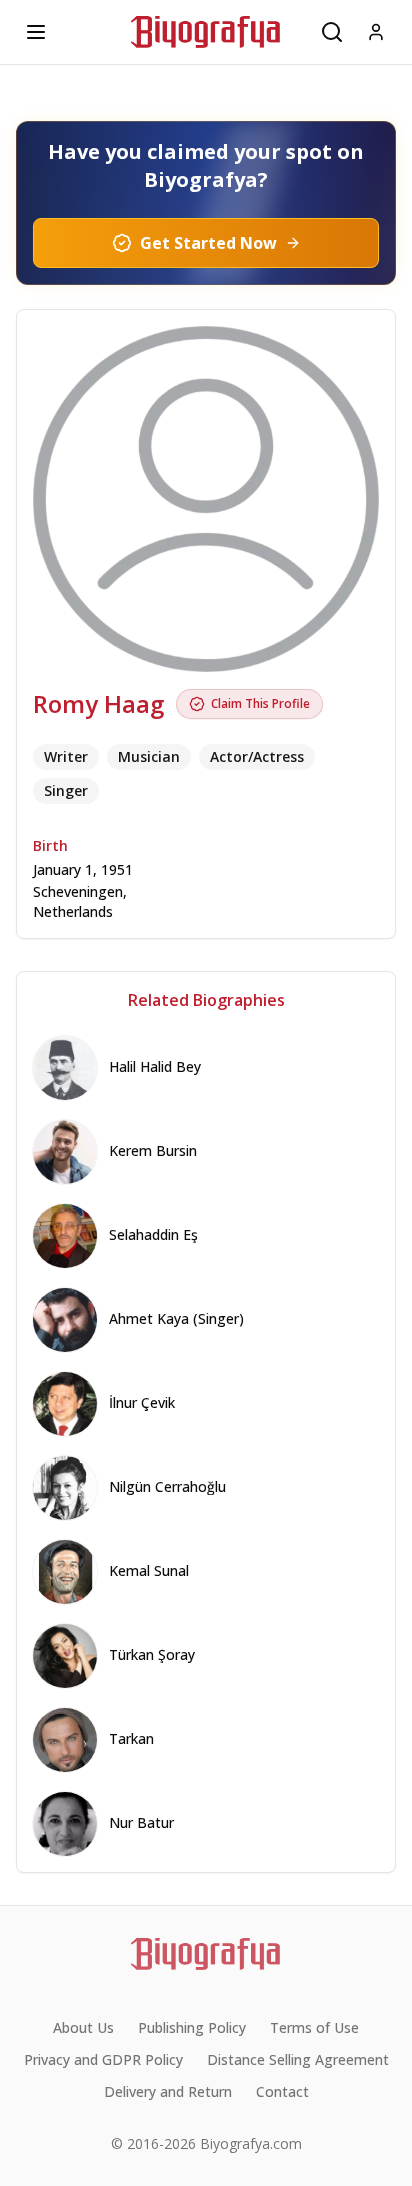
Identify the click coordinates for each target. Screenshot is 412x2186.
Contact (282, 2091)
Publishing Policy (192, 2027)
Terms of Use (314, 2027)
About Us (83, 2027)
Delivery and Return (168, 2091)
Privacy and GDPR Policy (103, 2059)
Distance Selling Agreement (298, 2059)
